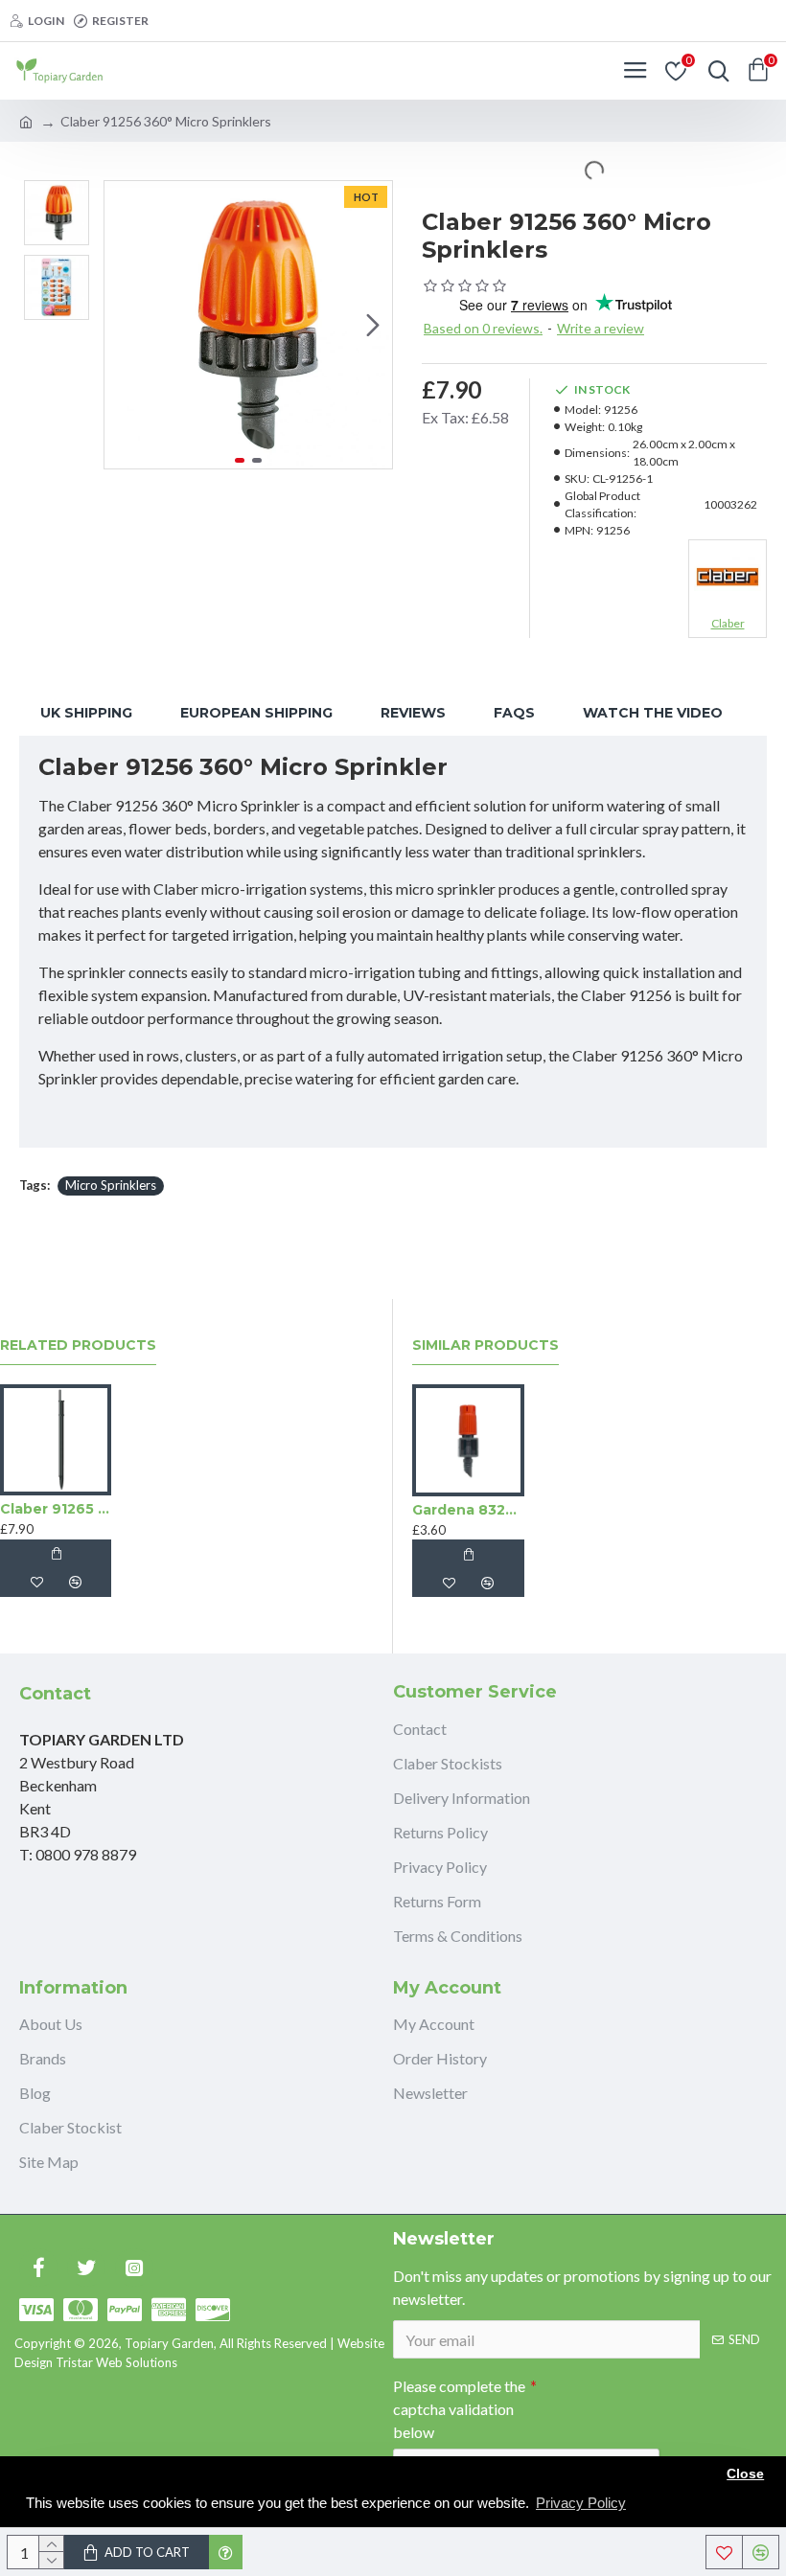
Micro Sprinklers (111, 1185)
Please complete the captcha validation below (459, 2409)
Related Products (78, 1345)
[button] (124, 325)
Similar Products (485, 1345)
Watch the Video (653, 713)
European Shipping (256, 713)
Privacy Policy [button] (581, 2503)
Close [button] (745, 2474)
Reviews (413, 713)
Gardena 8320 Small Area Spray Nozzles (468, 1510)
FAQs (514, 713)
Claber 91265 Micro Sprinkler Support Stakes (56, 1509)
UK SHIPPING (86, 713)
